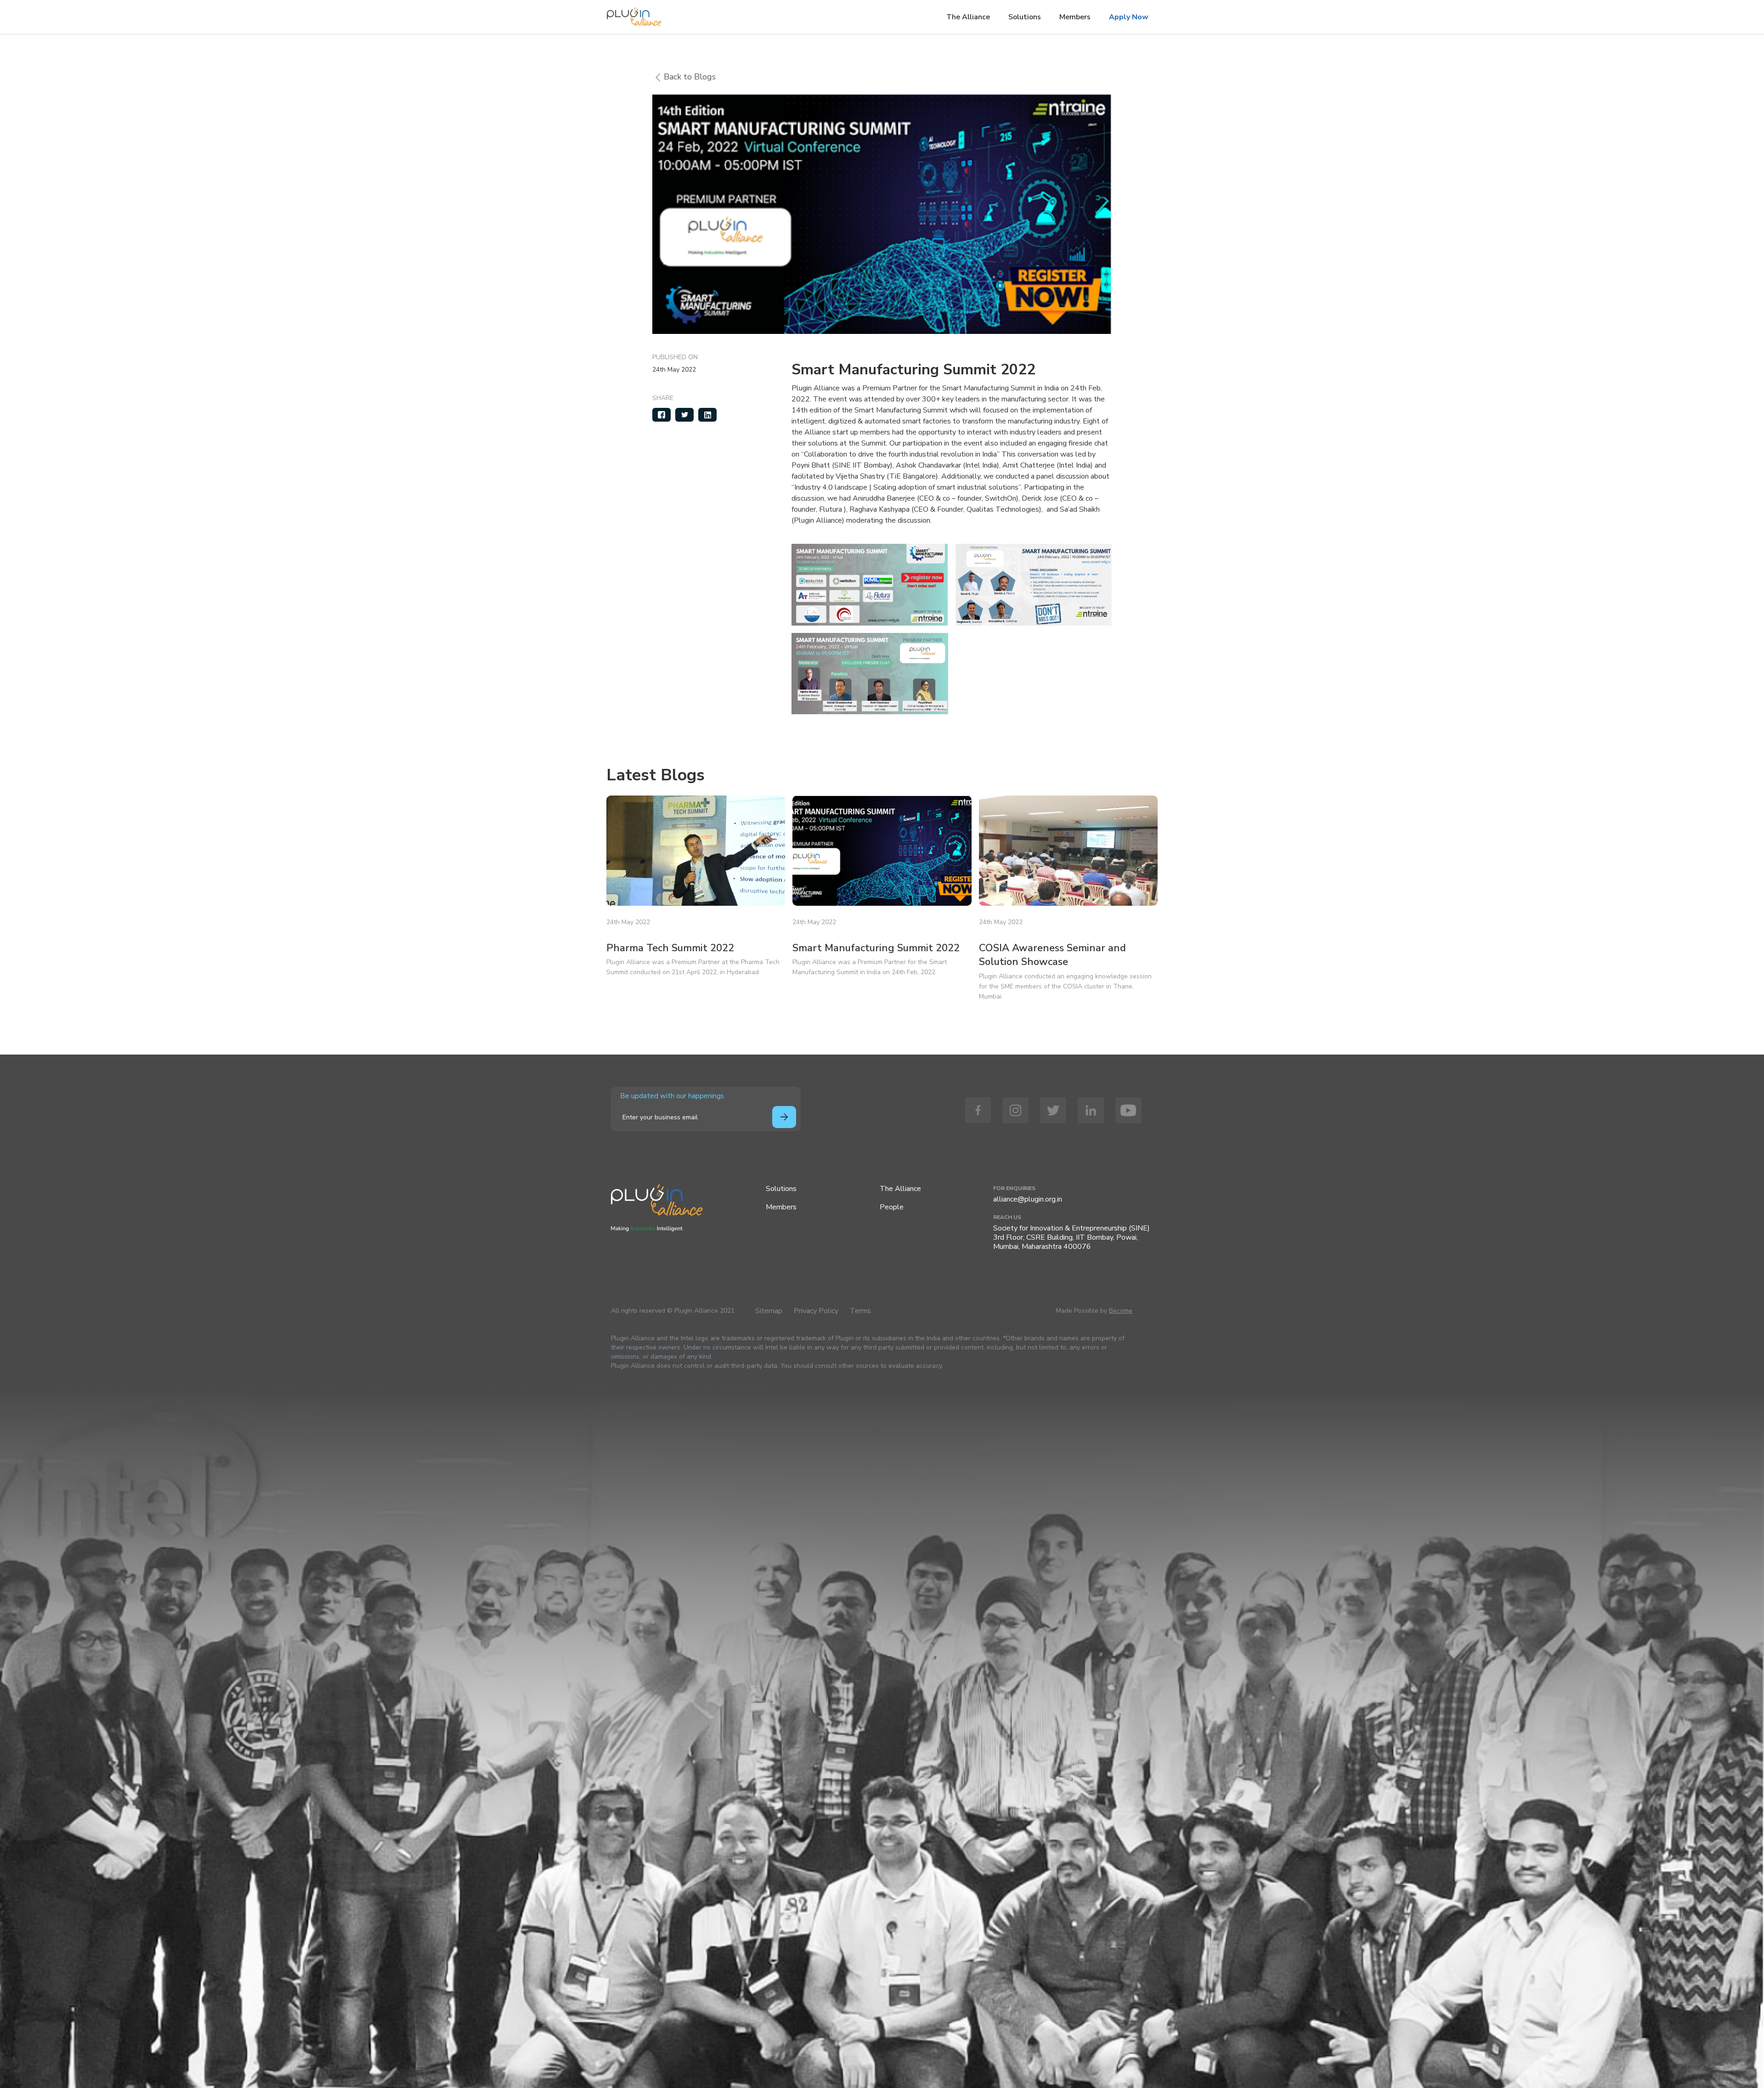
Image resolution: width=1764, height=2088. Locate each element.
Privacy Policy (816, 1311)
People (892, 1207)
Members (1075, 17)
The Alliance (968, 17)
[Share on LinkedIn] (707, 415)
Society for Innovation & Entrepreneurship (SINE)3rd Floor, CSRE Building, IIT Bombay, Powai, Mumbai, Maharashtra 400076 (1071, 1237)
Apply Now (1129, 17)
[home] (634, 14)
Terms (860, 1311)
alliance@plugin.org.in (1028, 1199)
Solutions (1025, 17)
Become (1121, 1311)
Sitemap (769, 1311)
